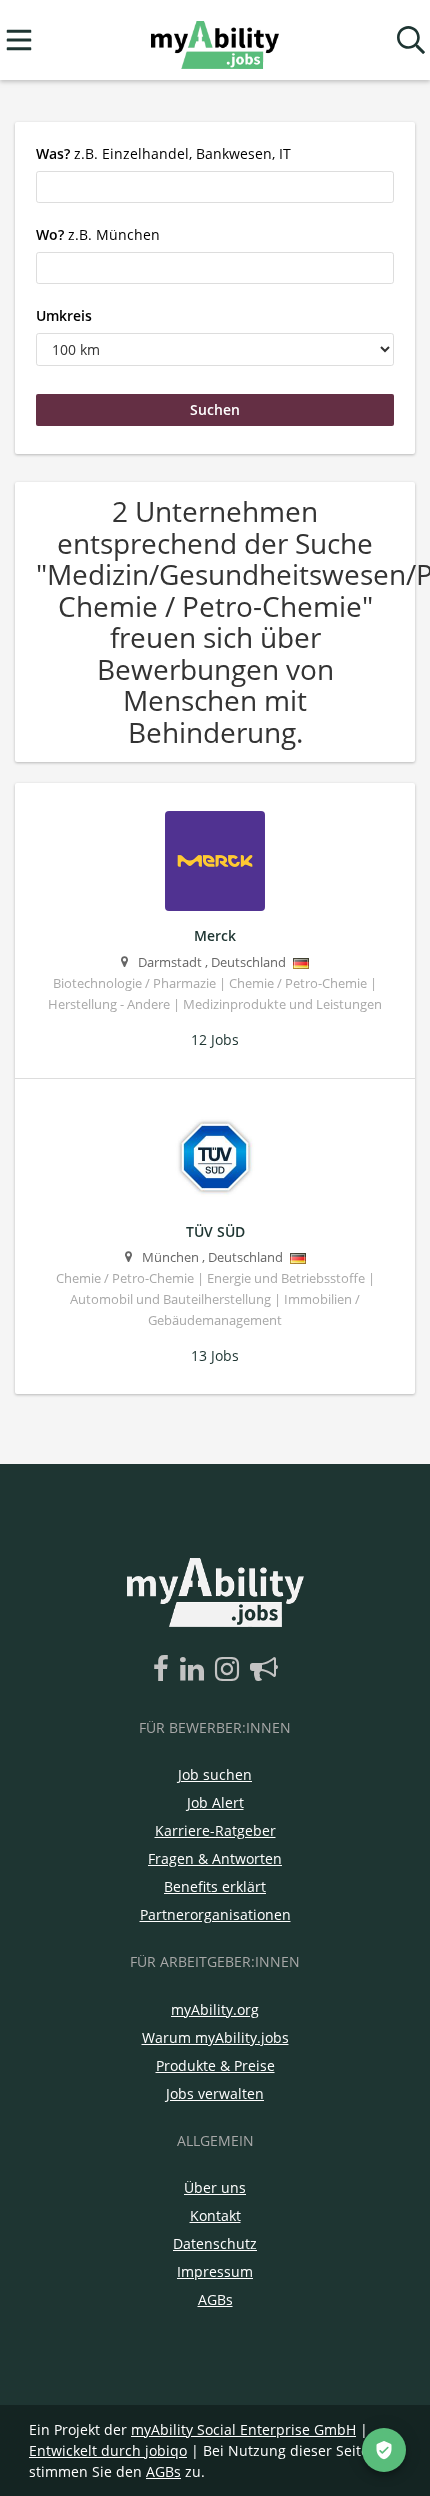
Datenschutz (215, 2243)
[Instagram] (230, 1670)
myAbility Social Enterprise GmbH (243, 2429)
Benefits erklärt (215, 1886)
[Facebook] (164, 1670)
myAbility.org (215, 2009)
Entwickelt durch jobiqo (108, 2450)
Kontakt (215, 2215)
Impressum (215, 2271)
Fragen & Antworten (215, 1858)
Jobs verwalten (215, 2093)
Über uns (215, 2187)
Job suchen (215, 1774)
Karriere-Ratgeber (215, 1830)
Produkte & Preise (215, 2065)
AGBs (215, 2299)
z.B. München (98, 234)
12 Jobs (215, 1039)
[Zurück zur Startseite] (214, 40)
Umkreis (64, 315)
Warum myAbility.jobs (215, 2037)
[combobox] (215, 187)
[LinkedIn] (195, 1670)
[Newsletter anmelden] (264, 1670)
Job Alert (215, 1802)
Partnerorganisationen (215, 1914)
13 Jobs (215, 1355)
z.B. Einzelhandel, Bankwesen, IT (163, 153)
